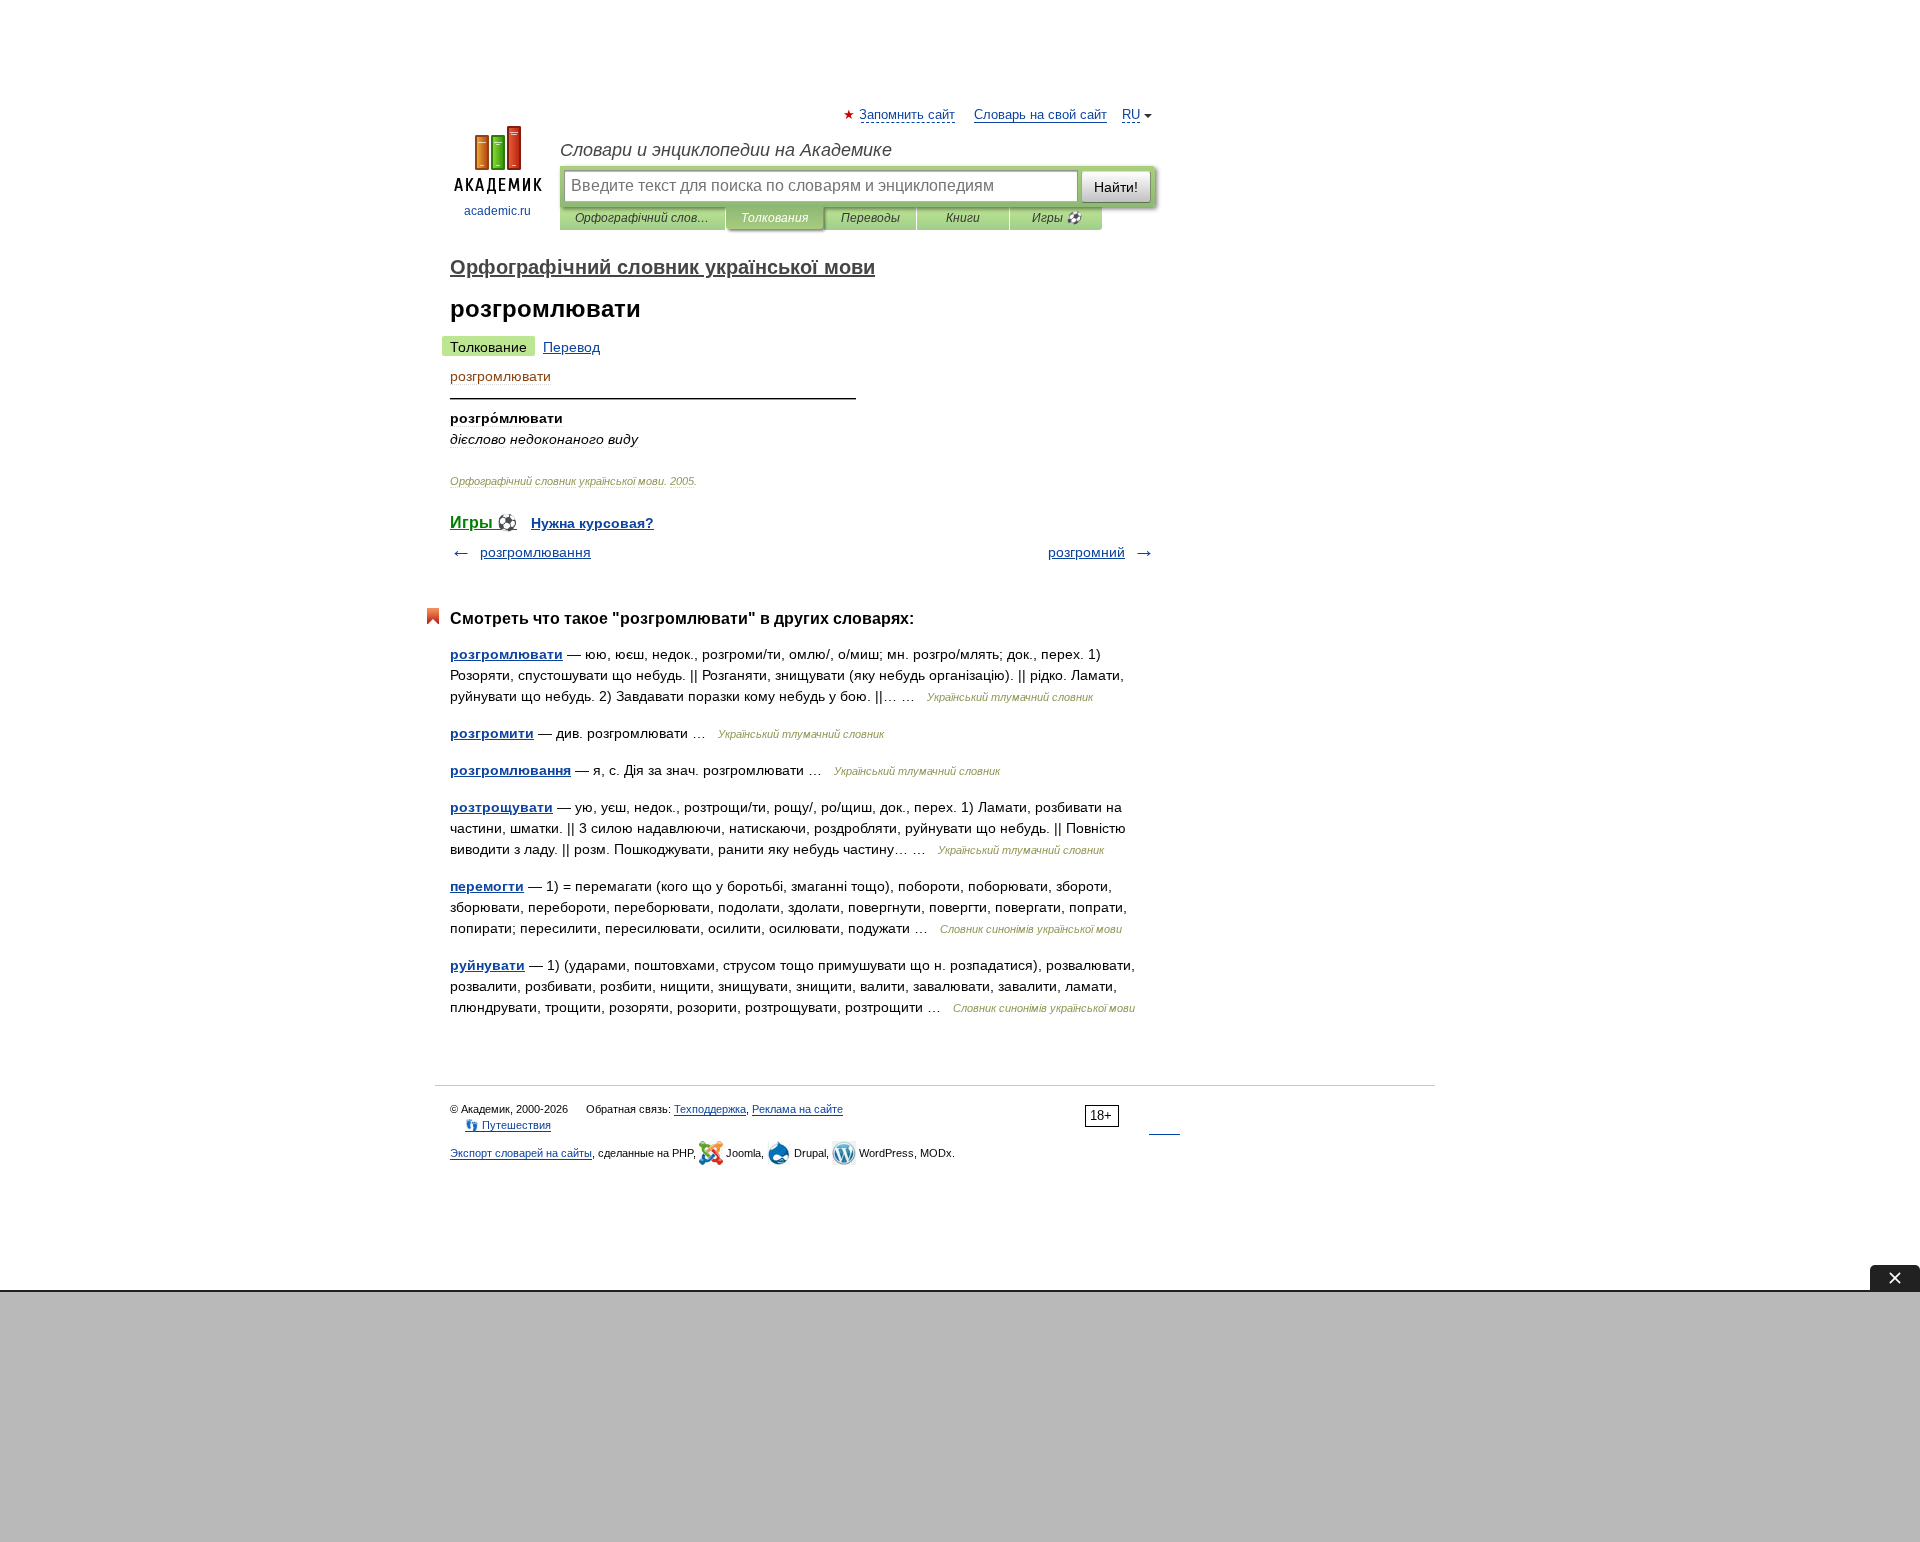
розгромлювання (535, 552)
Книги (963, 218)
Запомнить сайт (908, 115)
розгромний (1086, 552)
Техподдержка (710, 1109)
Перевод (571, 347)
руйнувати (487, 965)
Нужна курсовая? (592, 523)
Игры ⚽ (1056, 218)
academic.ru (497, 211)
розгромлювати (506, 654)
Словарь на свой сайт (1040, 115)
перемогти (487, 886)
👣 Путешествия (508, 1125)
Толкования (774, 218)
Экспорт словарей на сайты (521, 1153)
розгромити (492, 733)
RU (1131, 115)
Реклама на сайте (797, 1109)
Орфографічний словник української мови (642, 218)
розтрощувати (501, 807)
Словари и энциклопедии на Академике (726, 150)
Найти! (1116, 187)
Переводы (870, 218)
